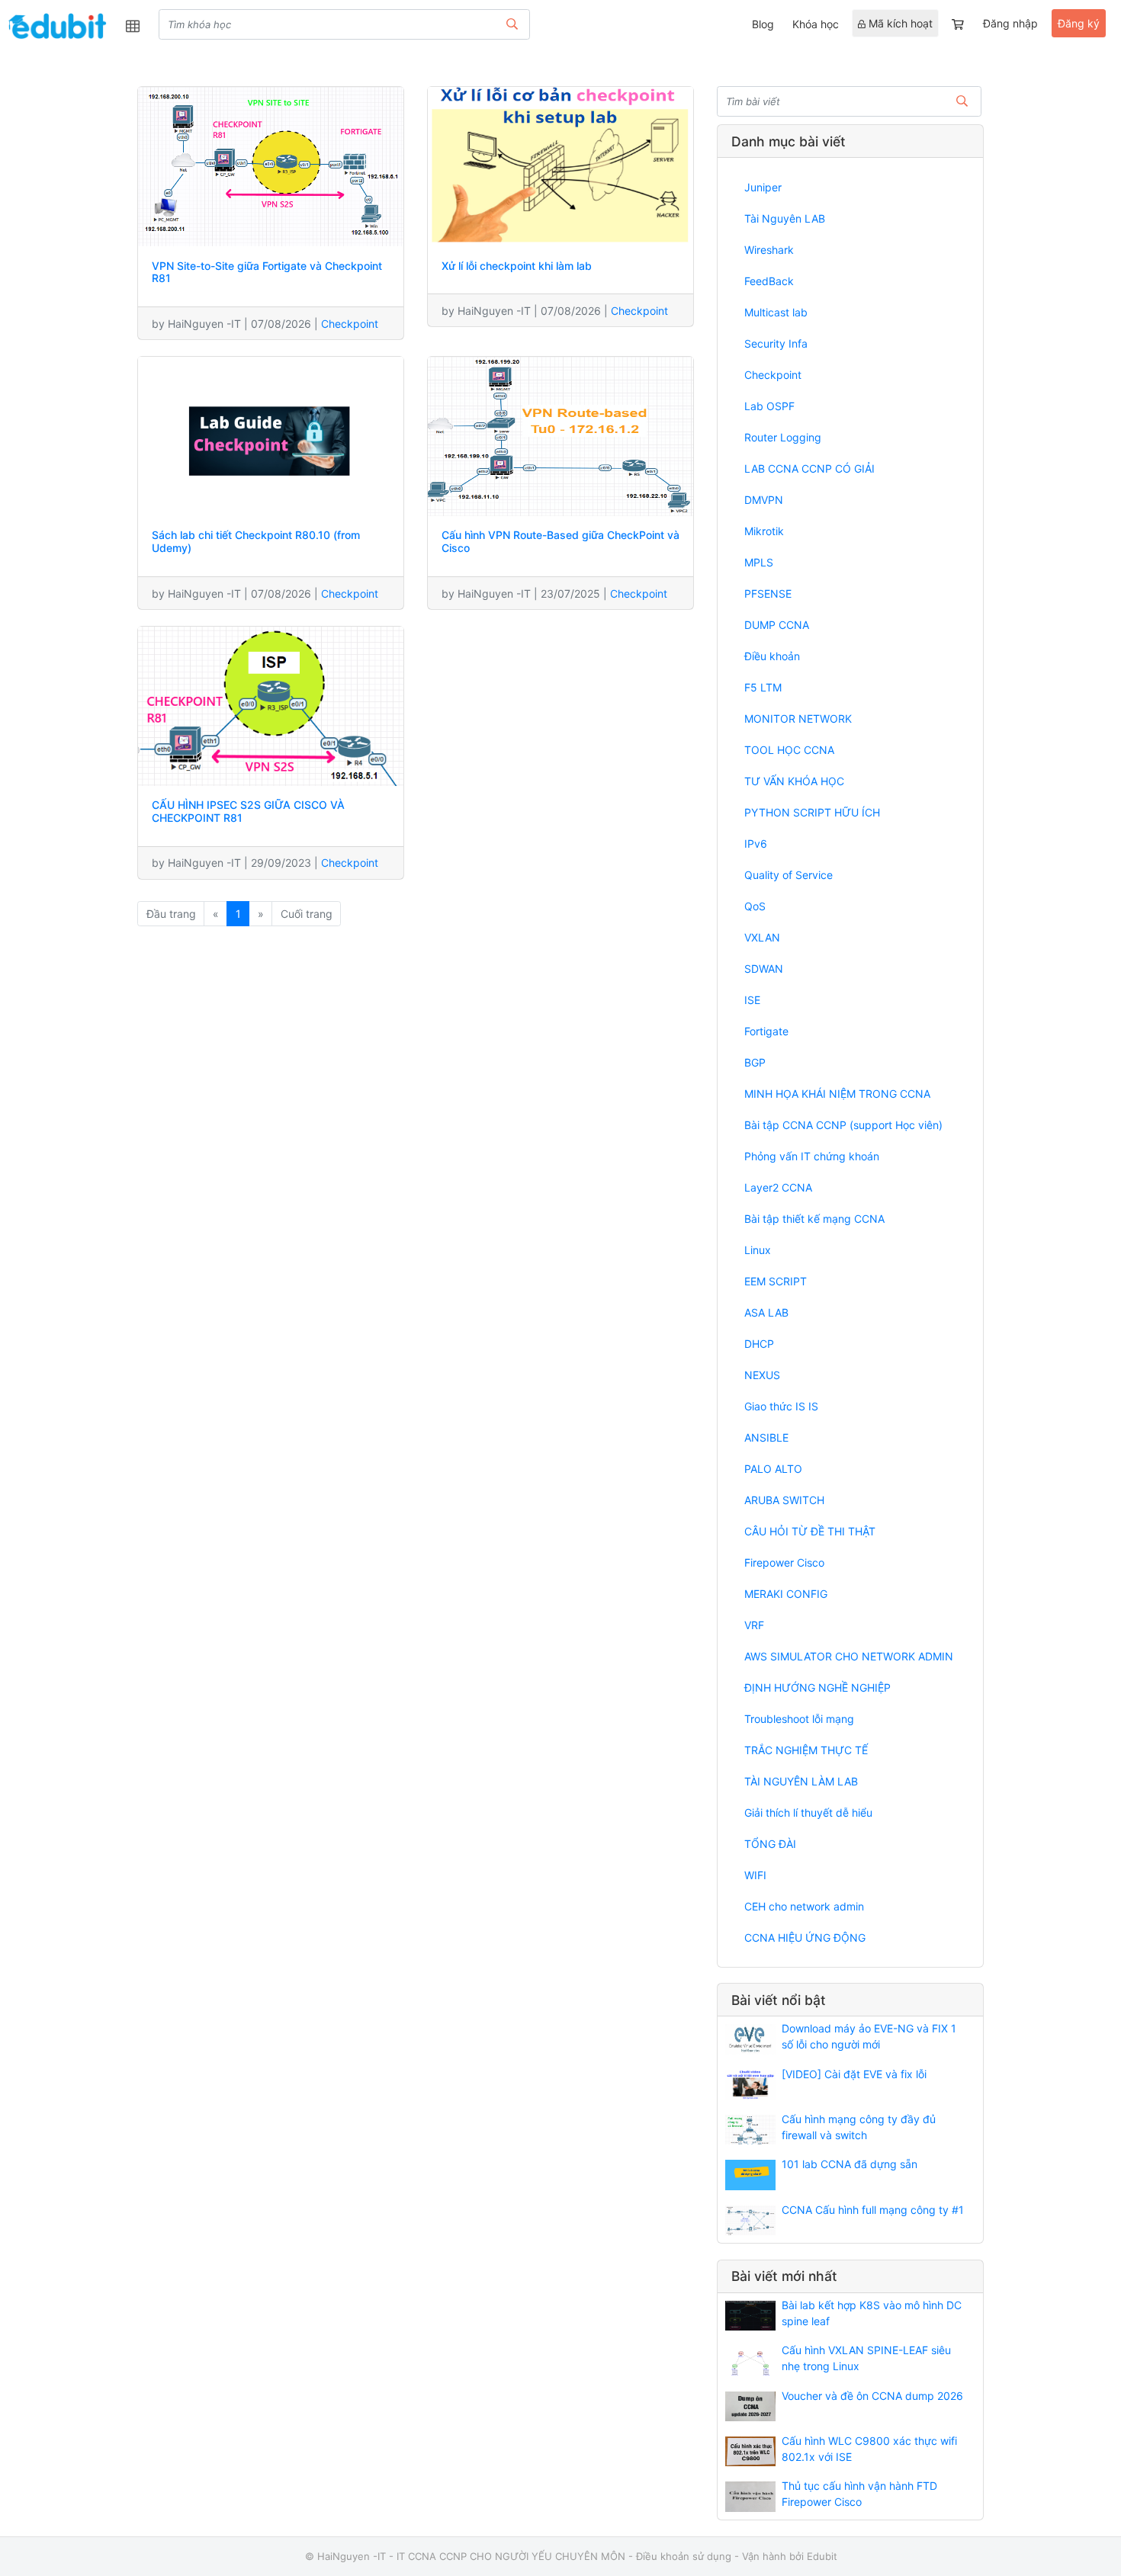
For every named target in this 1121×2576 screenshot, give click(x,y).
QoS (755, 906)
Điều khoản (772, 656)
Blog (763, 24)
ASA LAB (766, 1312)
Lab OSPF (769, 406)
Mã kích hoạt (899, 23)
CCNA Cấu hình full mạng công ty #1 (873, 2210)
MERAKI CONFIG (786, 1594)
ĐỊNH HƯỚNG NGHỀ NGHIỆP (817, 1687)
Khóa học (816, 24)
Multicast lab (776, 312)
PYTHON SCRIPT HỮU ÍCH (812, 812)
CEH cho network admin (804, 1906)
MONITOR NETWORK (798, 719)
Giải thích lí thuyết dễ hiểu (808, 1813)
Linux (758, 1250)
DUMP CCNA (777, 625)
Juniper (763, 187)
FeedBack (769, 281)
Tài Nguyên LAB (785, 218)
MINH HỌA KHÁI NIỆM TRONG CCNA (837, 1094)
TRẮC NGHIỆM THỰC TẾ (806, 1750)
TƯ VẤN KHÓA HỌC (794, 781)
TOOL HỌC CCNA (789, 750)
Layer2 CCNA (778, 1187)
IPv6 (756, 844)
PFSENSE (768, 593)
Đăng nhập (1010, 23)
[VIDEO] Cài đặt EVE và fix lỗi (854, 2074)
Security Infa (776, 343)
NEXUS (762, 1375)
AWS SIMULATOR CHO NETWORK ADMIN (849, 1656)
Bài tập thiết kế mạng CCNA (814, 1219)
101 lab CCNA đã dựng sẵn (850, 2164)
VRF (754, 1625)
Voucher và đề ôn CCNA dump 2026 (872, 2396)
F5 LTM (763, 687)
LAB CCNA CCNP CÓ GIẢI (809, 468)
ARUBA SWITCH (784, 1500)
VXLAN (762, 937)
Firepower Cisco (784, 1562)
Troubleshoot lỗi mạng (799, 1719)
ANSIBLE (766, 1437)
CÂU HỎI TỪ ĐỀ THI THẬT (810, 1531)
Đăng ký (1079, 23)
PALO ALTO (773, 1469)
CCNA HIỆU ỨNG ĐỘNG (805, 1938)
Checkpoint (350, 324)
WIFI (755, 1875)
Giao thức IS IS (781, 1406)
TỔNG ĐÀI (770, 1844)
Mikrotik (764, 531)
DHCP (759, 1344)
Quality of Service (789, 875)
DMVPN (764, 500)
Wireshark (769, 250)
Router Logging (783, 437)
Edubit (822, 2556)
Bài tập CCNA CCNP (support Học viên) (843, 1125)
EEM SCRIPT (776, 1281)
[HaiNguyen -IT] (57, 26)
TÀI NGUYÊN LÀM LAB (801, 1781)
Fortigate (766, 1031)
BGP (755, 1062)
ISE (752, 1000)
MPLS (759, 562)
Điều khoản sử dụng (684, 2556)
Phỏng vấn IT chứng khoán (812, 1156)
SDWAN (764, 969)
